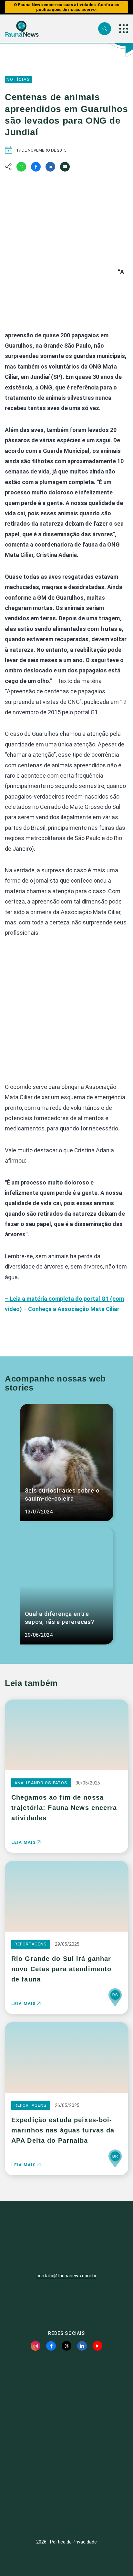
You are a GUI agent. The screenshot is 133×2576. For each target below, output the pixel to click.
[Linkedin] (50, 167)
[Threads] (66, 2346)
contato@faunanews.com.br (66, 2276)
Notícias (18, 79)
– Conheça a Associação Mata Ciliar (71, 1309)
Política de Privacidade (73, 2542)
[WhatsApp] (21, 167)
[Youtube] (97, 2346)
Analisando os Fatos (41, 1783)
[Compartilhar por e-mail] (65, 167)
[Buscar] (105, 29)
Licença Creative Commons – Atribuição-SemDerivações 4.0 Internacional (66, 2500)
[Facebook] (36, 167)
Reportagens (31, 1944)
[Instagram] (36, 2346)
